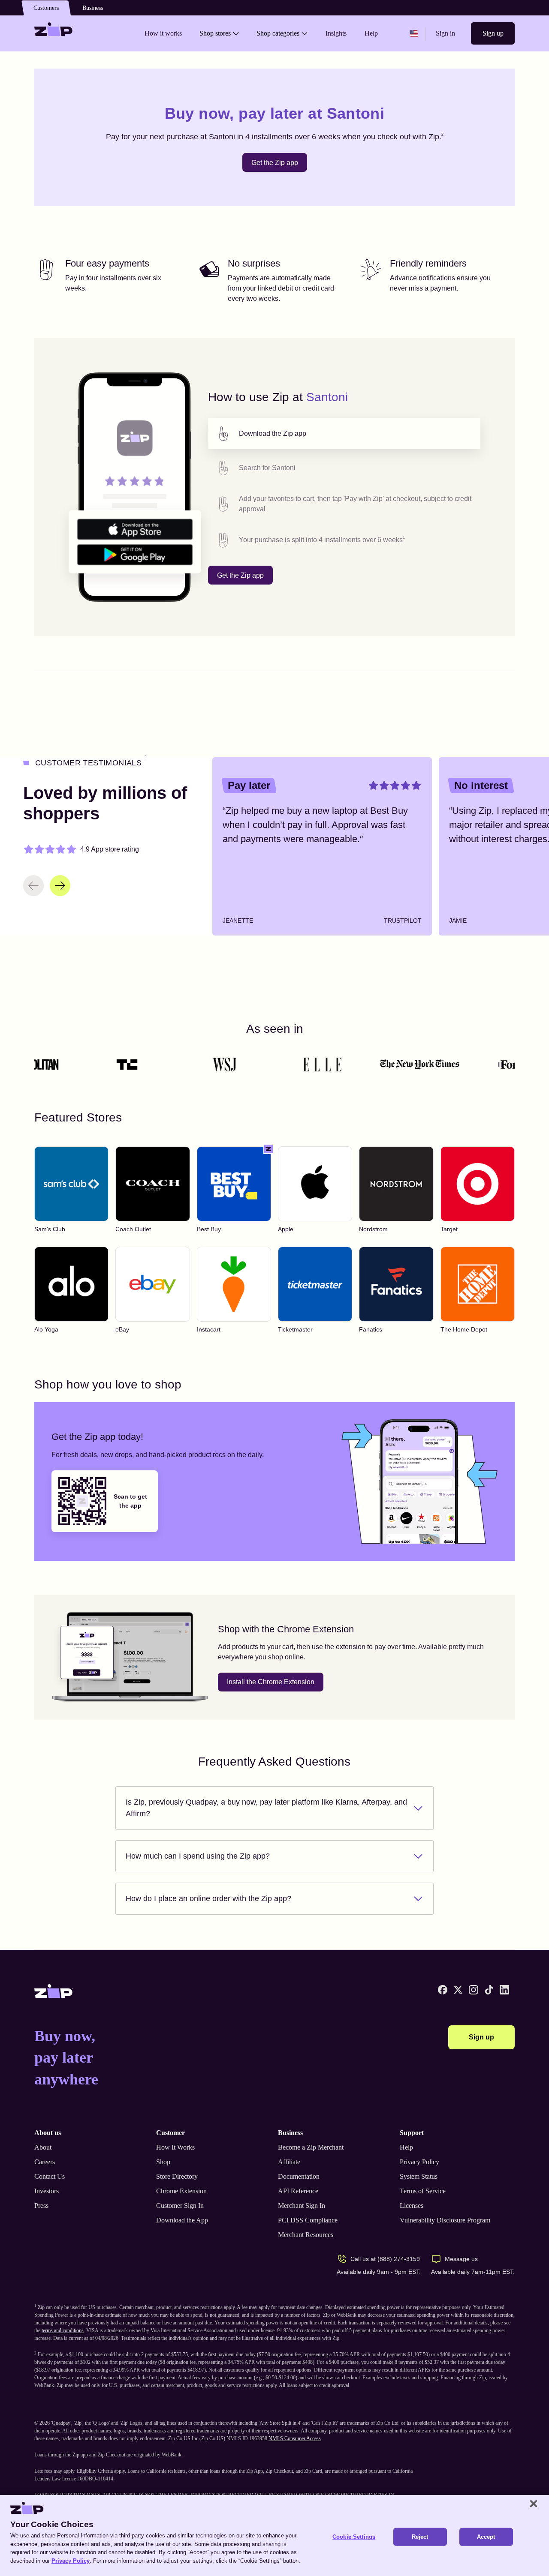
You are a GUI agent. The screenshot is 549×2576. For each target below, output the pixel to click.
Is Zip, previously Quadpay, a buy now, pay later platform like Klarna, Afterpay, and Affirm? (266, 1808)
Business (93, 8)
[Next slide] (60, 886)
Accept (486, 2537)
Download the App (182, 2220)
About (43, 2147)
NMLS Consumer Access (295, 2438)
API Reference (298, 2191)
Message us (461, 2259)
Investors (47, 2191)
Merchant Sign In (302, 2206)
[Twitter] (458, 1990)
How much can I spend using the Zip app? (198, 1856)
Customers (46, 8)
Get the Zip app (275, 163)
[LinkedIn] (504, 1990)
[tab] (344, 434)
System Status (419, 2176)
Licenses (412, 2206)
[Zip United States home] (54, 33)
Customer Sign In (180, 2206)
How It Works (175, 2147)
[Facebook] (443, 1990)
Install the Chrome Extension (271, 1682)
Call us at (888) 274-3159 (385, 2259)
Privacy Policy (419, 2162)
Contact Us (50, 2176)
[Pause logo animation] (500, 1065)
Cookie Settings (354, 2537)
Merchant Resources (306, 2235)
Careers (45, 2162)
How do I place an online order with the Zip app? (208, 1898)
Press (41, 2206)
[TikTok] (489, 1990)
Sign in (445, 33)
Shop (163, 2162)
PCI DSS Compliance (308, 2220)
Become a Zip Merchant (311, 2147)
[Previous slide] (33, 886)
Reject (420, 2537)
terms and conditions (63, 2330)
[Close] (534, 2504)
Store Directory (177, 2176)
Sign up (493, 33)
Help (406, 2147)
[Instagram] (474, 1990)
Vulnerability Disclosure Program (445, 2220)
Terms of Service (423, 2191)
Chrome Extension (181, 2191)
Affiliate (289, 2162)
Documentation (299, 2176)
